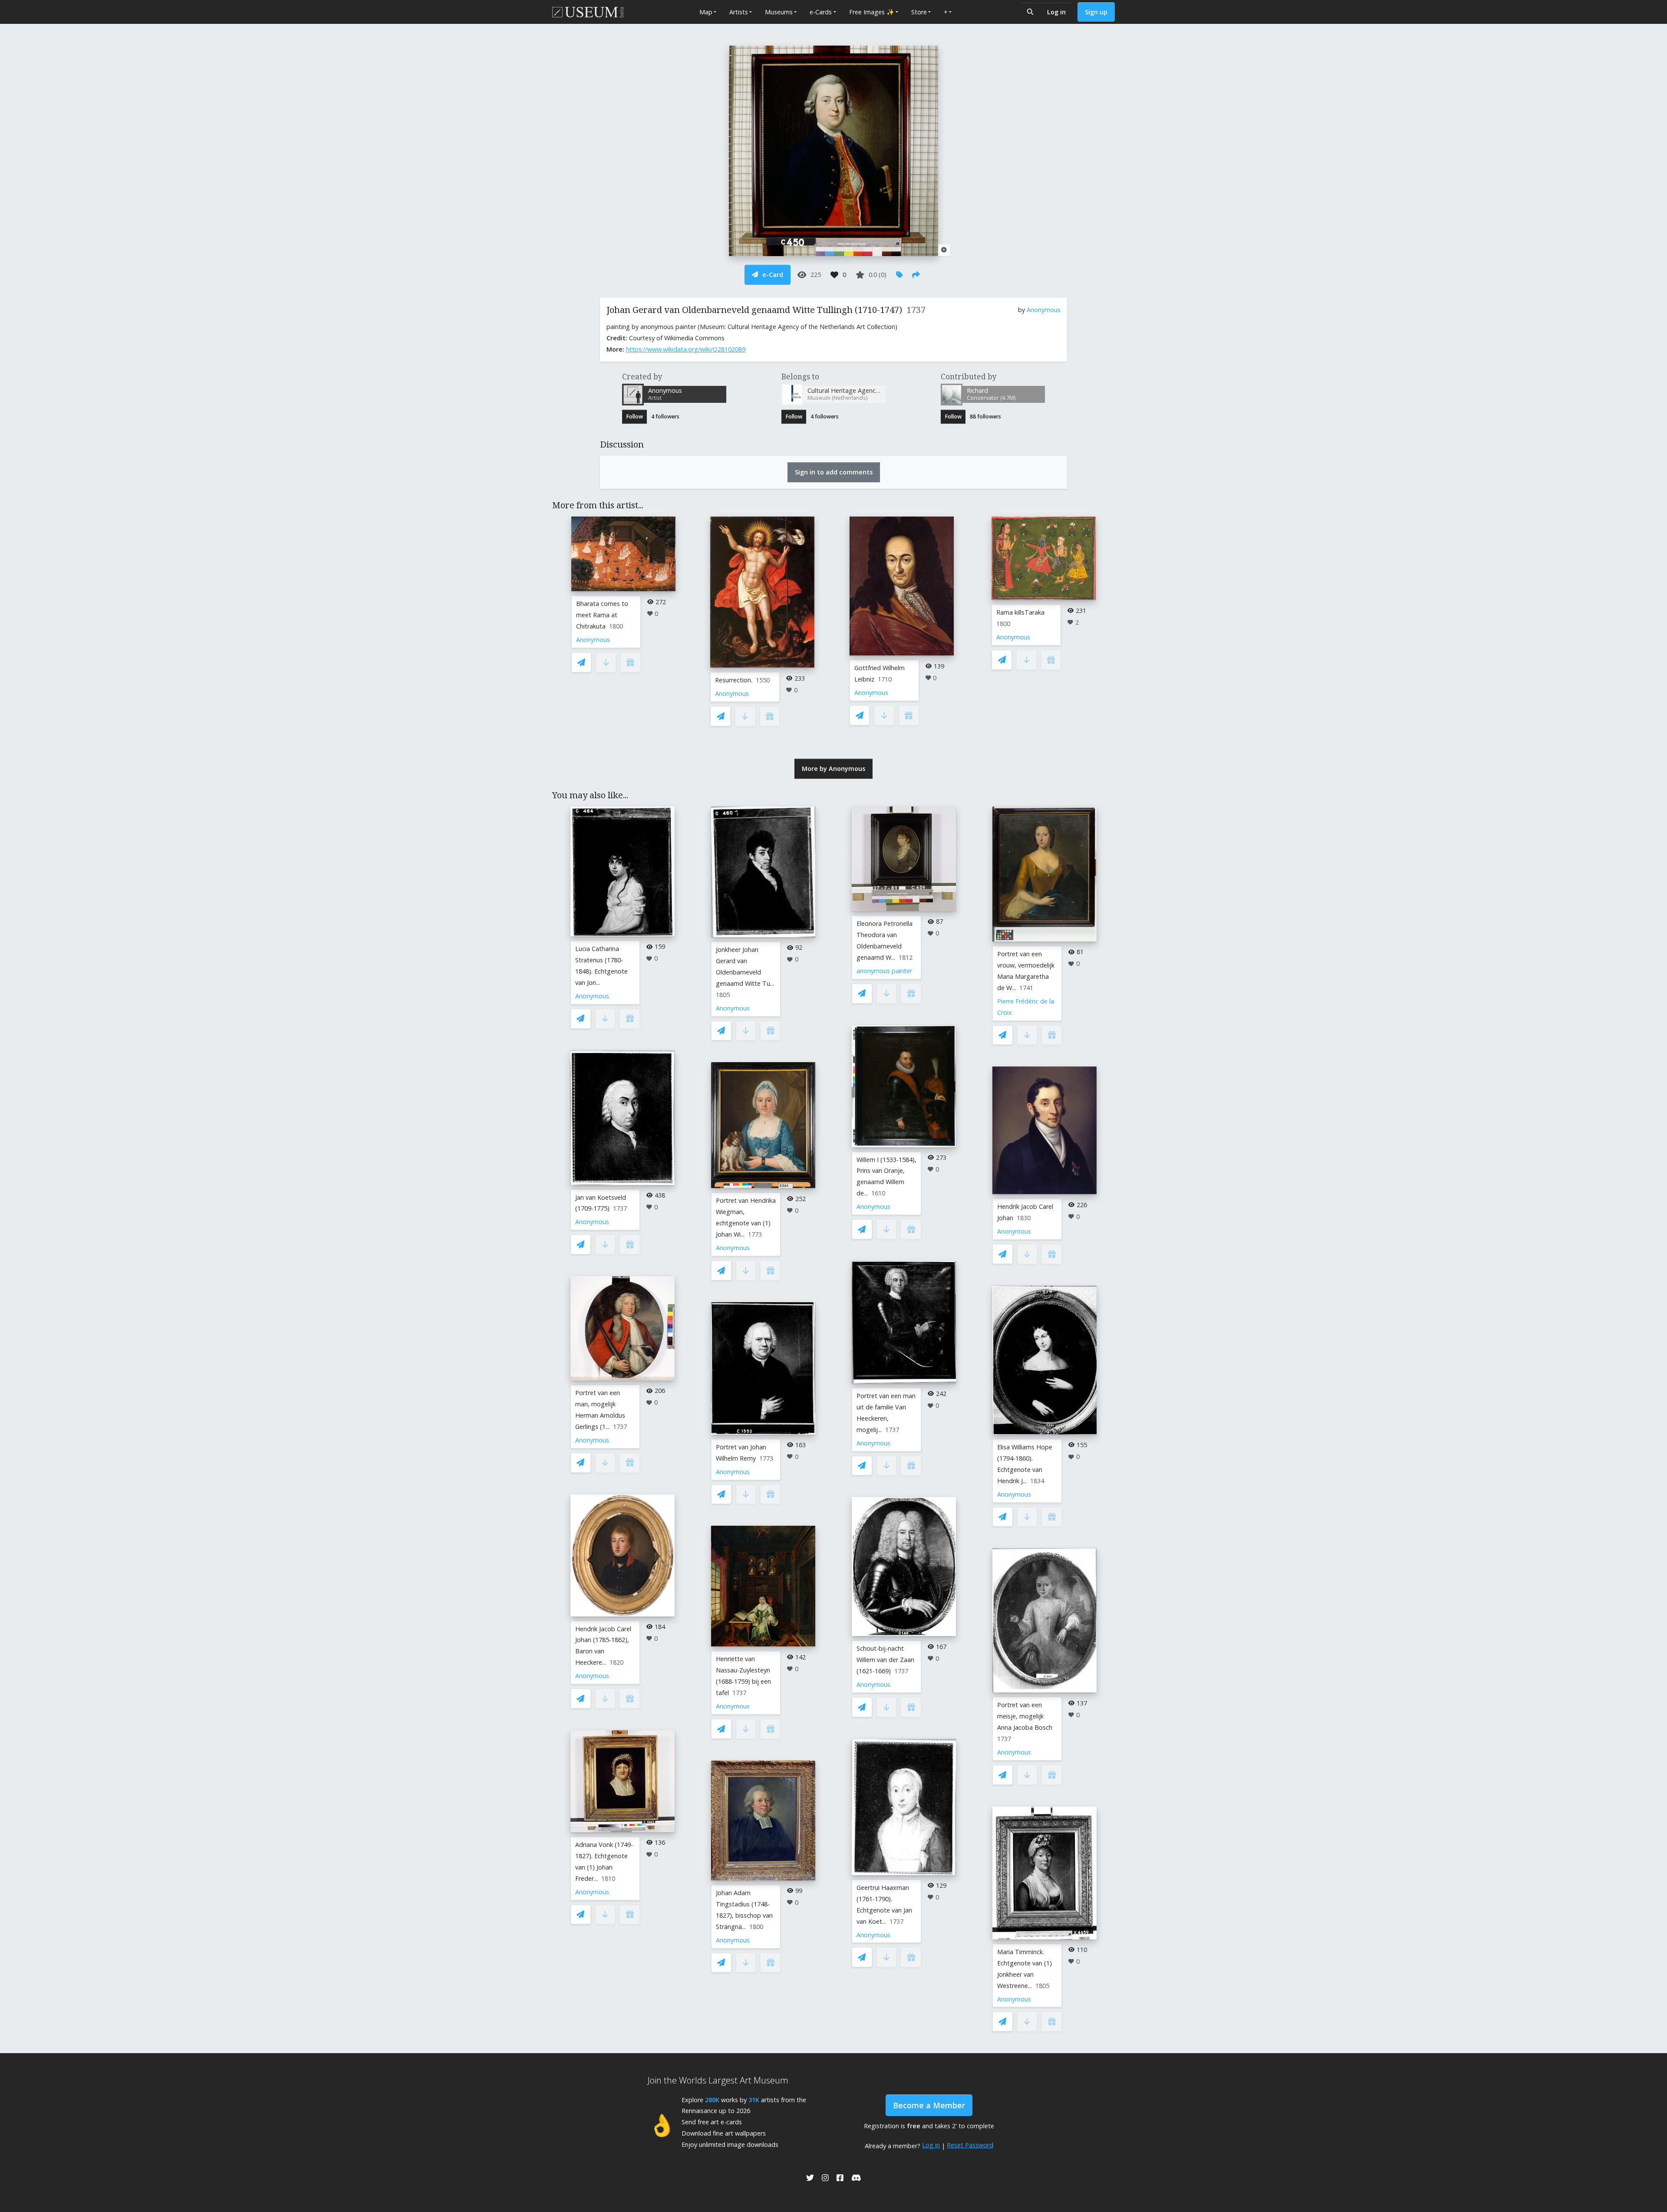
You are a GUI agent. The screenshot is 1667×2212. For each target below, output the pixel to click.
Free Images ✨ (872, 12)
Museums (779, 12)
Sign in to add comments (834, 472)
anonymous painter (884, 971)
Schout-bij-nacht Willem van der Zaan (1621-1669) (885, 1660)
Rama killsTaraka (1020, 612)
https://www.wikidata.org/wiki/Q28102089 (686, 349)
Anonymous (1044, 310)
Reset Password (970, 2145)
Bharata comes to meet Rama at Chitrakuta (602, 615)
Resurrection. (734, 680)
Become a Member (929, 2105)
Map (706, 12)
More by (833, 769)
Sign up (1096, 12)
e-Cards (821, 12)
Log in (1056, 12)
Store (919, 12)
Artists (739, 12)
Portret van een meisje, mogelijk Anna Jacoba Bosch (1025, 1716)
